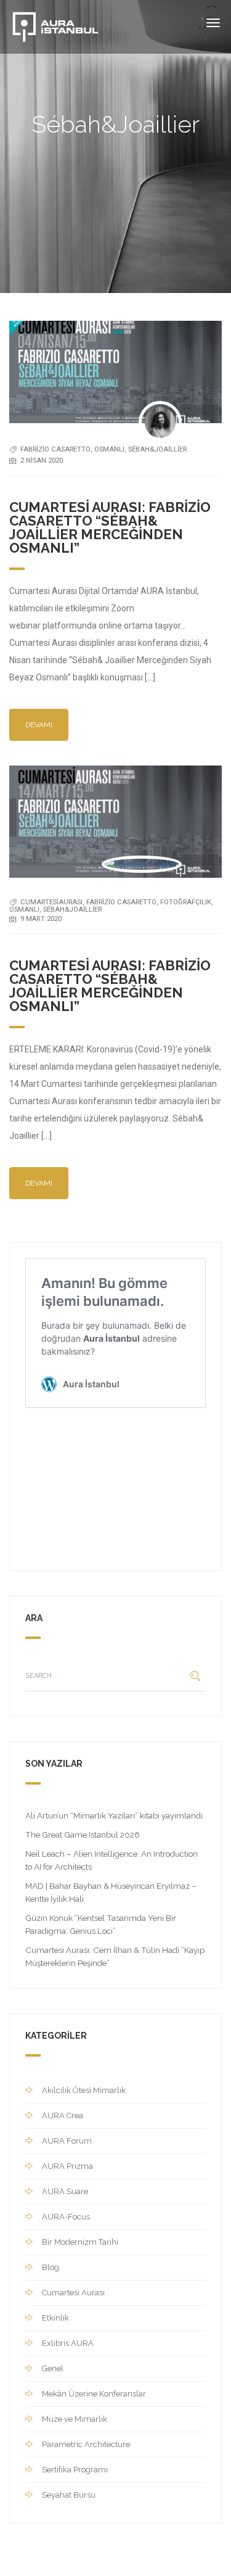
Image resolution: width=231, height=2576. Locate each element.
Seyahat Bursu (69, 2495)
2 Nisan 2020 (42, 460)
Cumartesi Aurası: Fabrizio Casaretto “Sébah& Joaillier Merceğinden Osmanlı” (110, 528)
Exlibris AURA (68, 2343)
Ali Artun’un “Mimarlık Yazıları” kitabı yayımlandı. (115, 1815)
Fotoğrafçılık (186, 902)
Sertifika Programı (75, 2470)
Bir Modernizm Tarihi (80, 2242)
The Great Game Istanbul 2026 (83, 1835)
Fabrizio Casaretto (55, 449)
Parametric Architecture (86, 2444)
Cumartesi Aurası (73, 2293)
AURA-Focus (66, 2217)
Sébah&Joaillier (157, 449)
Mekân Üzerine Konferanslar (94, 2394)
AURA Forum (67, 2141)
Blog (51, 2267)
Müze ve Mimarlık (75, 2419)
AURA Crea (63, 2116)
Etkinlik (55, 2318)
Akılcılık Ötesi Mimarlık (84, 2090)
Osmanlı (109, 449)
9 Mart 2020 (41, 919)
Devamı (39, 725)
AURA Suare (65, 2191)
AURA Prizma (67, 2166)
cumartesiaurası (51, 902)
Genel (53, 2368)
